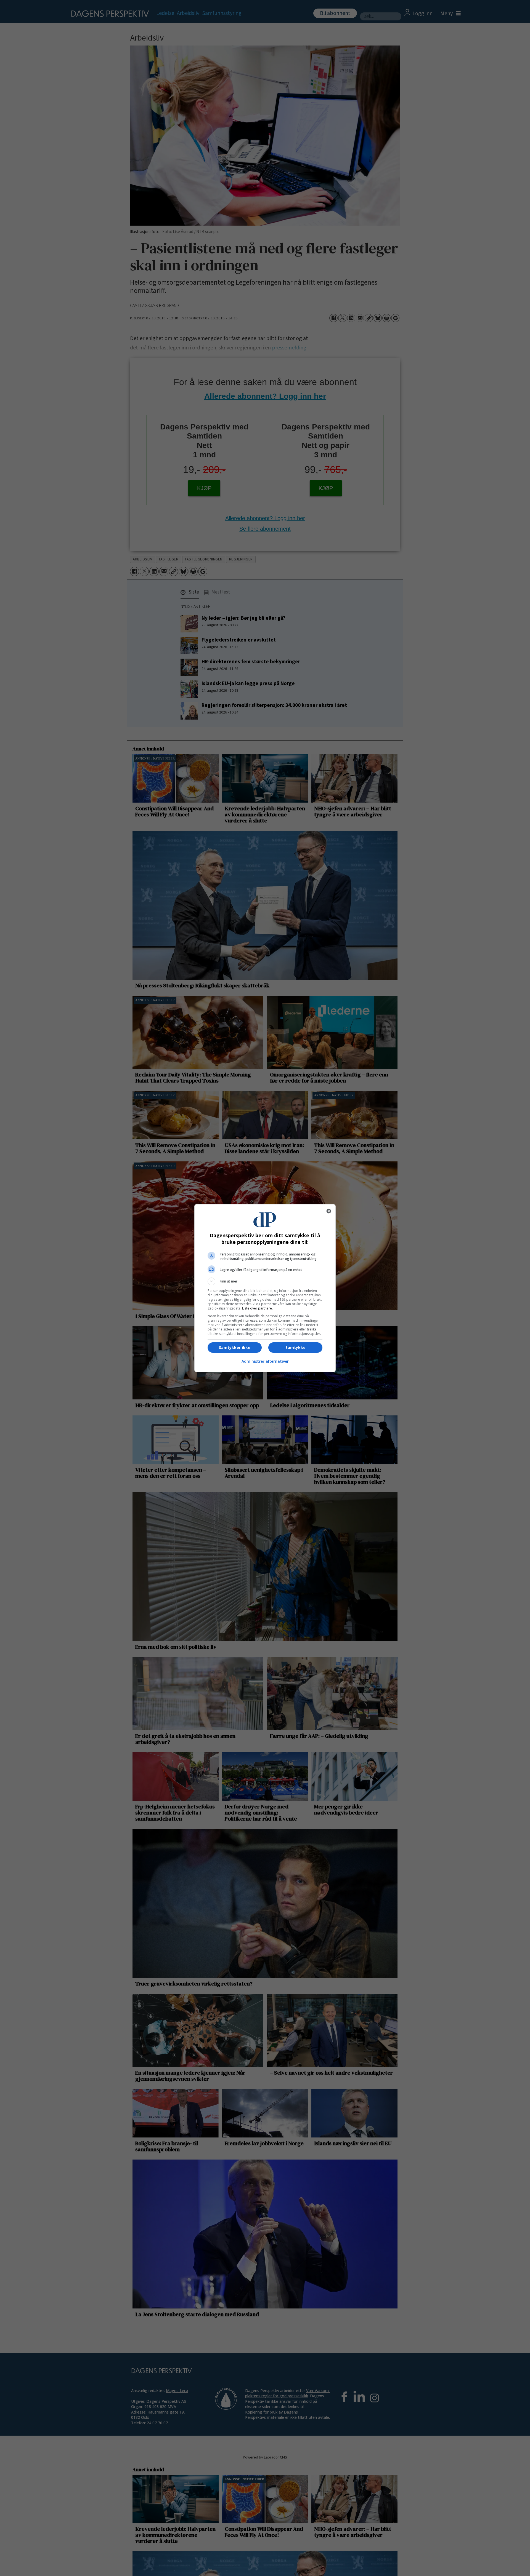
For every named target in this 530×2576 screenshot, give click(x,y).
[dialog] (265, 1288)
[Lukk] (329, 1211)
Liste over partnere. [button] (257, 1308)
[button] (265, 1281)
